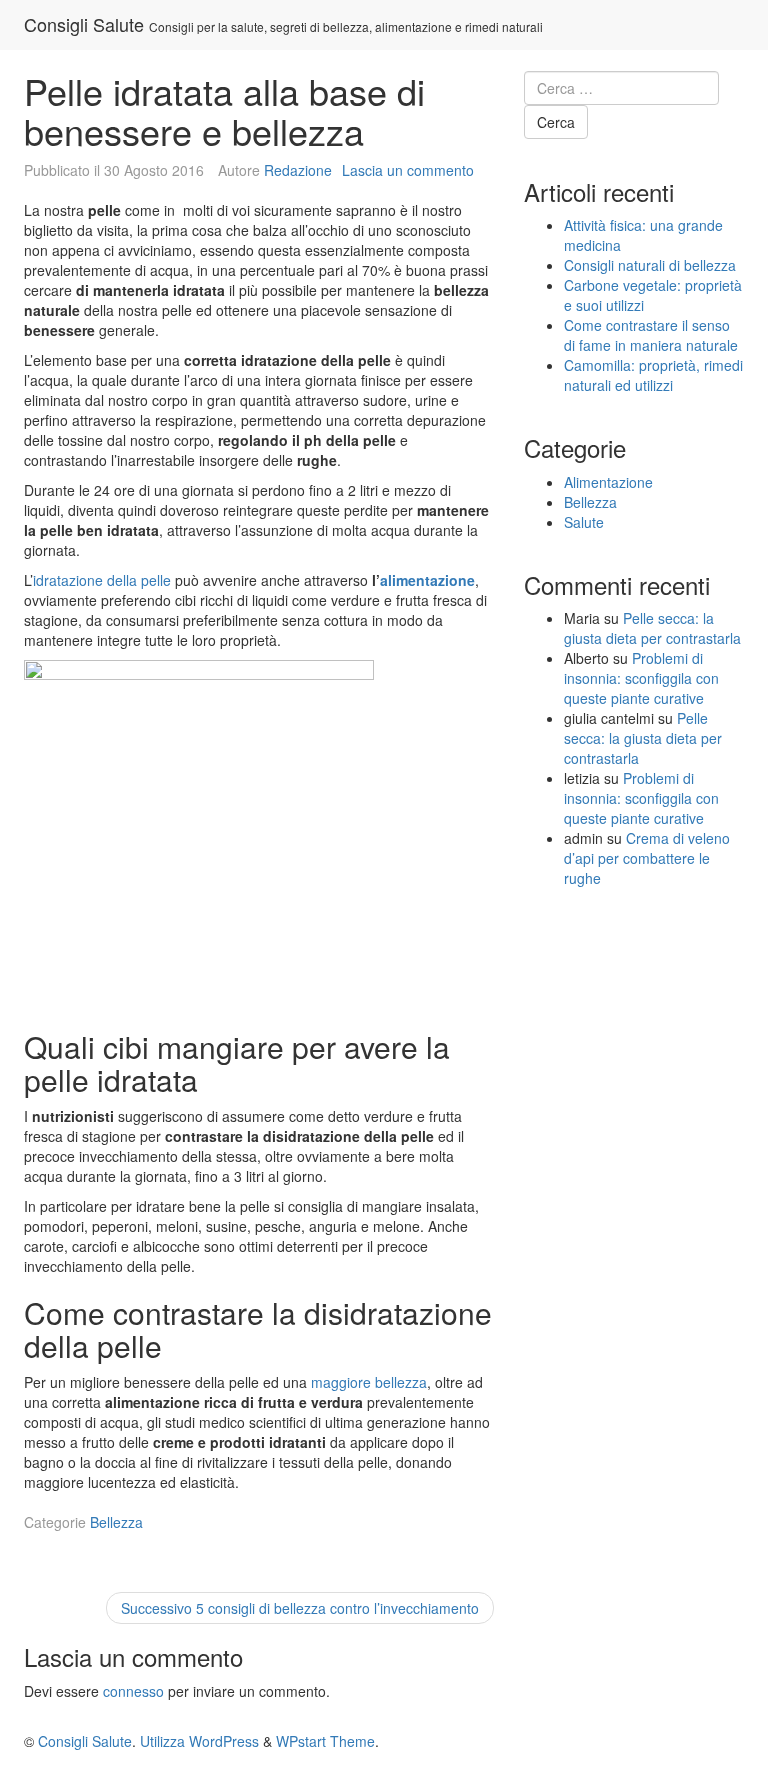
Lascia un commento (408, 170)
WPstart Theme (325, 1741)
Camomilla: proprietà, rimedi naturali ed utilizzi (653, 375)
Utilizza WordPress (199, 1741)
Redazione (298, 170)
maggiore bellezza (369, 1382)
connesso (133, 1691)
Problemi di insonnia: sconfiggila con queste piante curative (641, 678)
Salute (584, 522)
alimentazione (427, 580)
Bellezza (116, 1522)
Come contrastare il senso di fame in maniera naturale (651, 335)
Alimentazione (608, 482)
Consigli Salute (84, 24)
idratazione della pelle (102, 580)
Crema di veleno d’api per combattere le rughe (647, 858)
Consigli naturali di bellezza (650, 265)
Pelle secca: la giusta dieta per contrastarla (652, 628)
